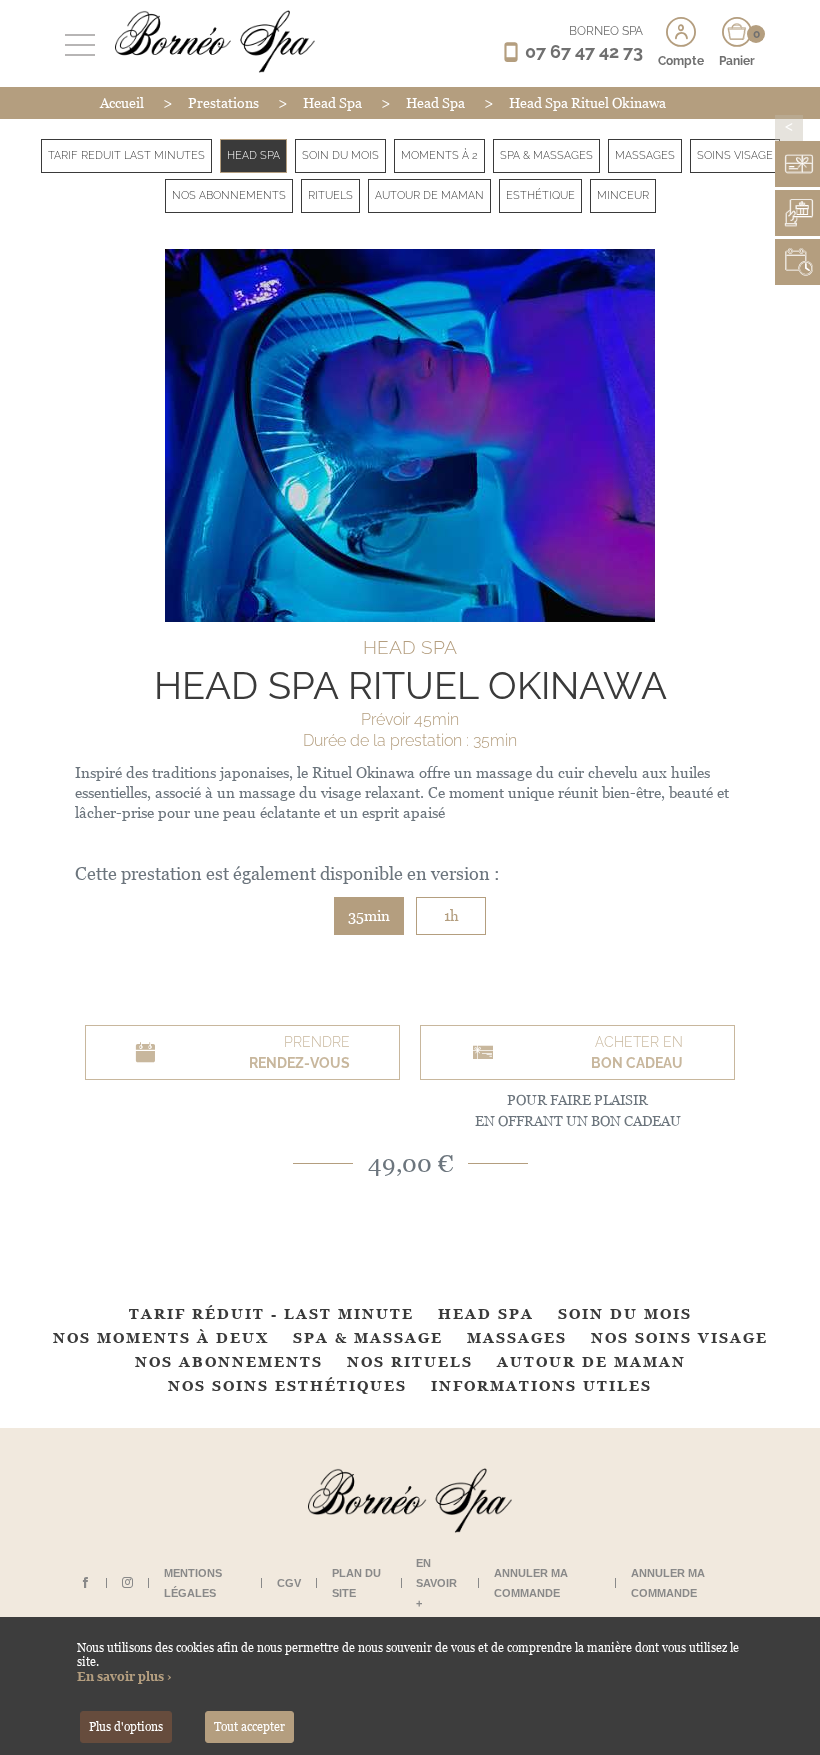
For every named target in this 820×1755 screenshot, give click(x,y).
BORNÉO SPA (606, 31)
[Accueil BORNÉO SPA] (210, 41)
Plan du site (356, 1583)
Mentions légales (193, 1583)
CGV (289, 1583)
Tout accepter (249, 1727)
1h (451, 915)
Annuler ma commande (531, 1583)
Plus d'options (126, 1727)
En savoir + (436, 1583)
